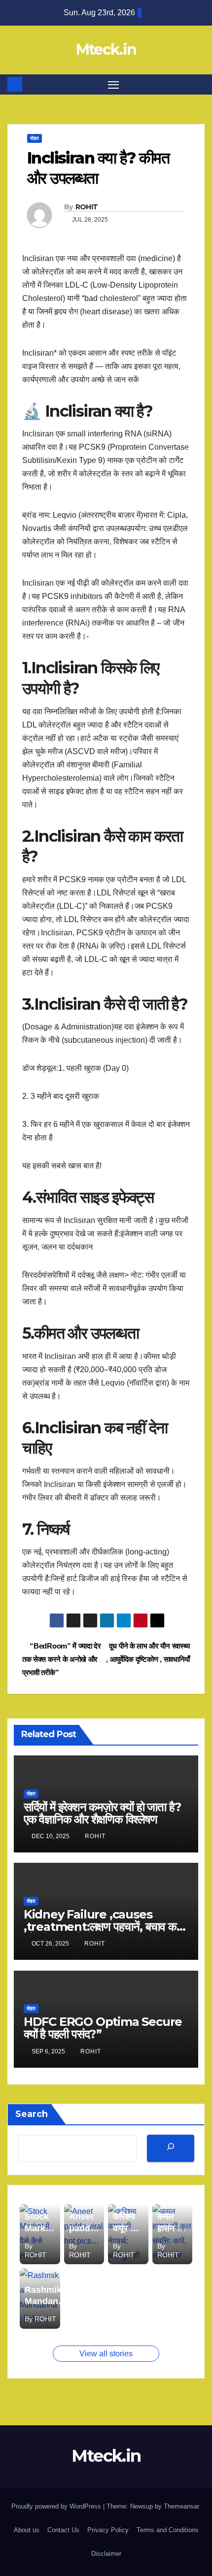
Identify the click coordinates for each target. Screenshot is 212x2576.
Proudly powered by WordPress (57, 2506)
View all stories (106, 2354)
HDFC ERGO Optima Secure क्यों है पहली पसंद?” (103, 2028)
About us (27, 2530)
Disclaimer (106, 2554)
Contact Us (63, 2530)
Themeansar (181, 2506)
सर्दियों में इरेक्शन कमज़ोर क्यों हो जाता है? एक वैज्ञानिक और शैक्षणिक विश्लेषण (102, 1813)
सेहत (35, 138)
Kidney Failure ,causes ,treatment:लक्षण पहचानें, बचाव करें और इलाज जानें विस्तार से (102, 1927)
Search (32, 2114)
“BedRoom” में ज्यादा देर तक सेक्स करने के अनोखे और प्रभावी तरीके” (62, 1659)
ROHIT (87, 207)
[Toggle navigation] (113, 85)
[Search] (171, 2148)
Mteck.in (106, 50)
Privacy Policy (108, 2530)
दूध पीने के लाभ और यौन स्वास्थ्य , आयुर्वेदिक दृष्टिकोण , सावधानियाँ (148, 1652)
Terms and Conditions (168, 2530)
